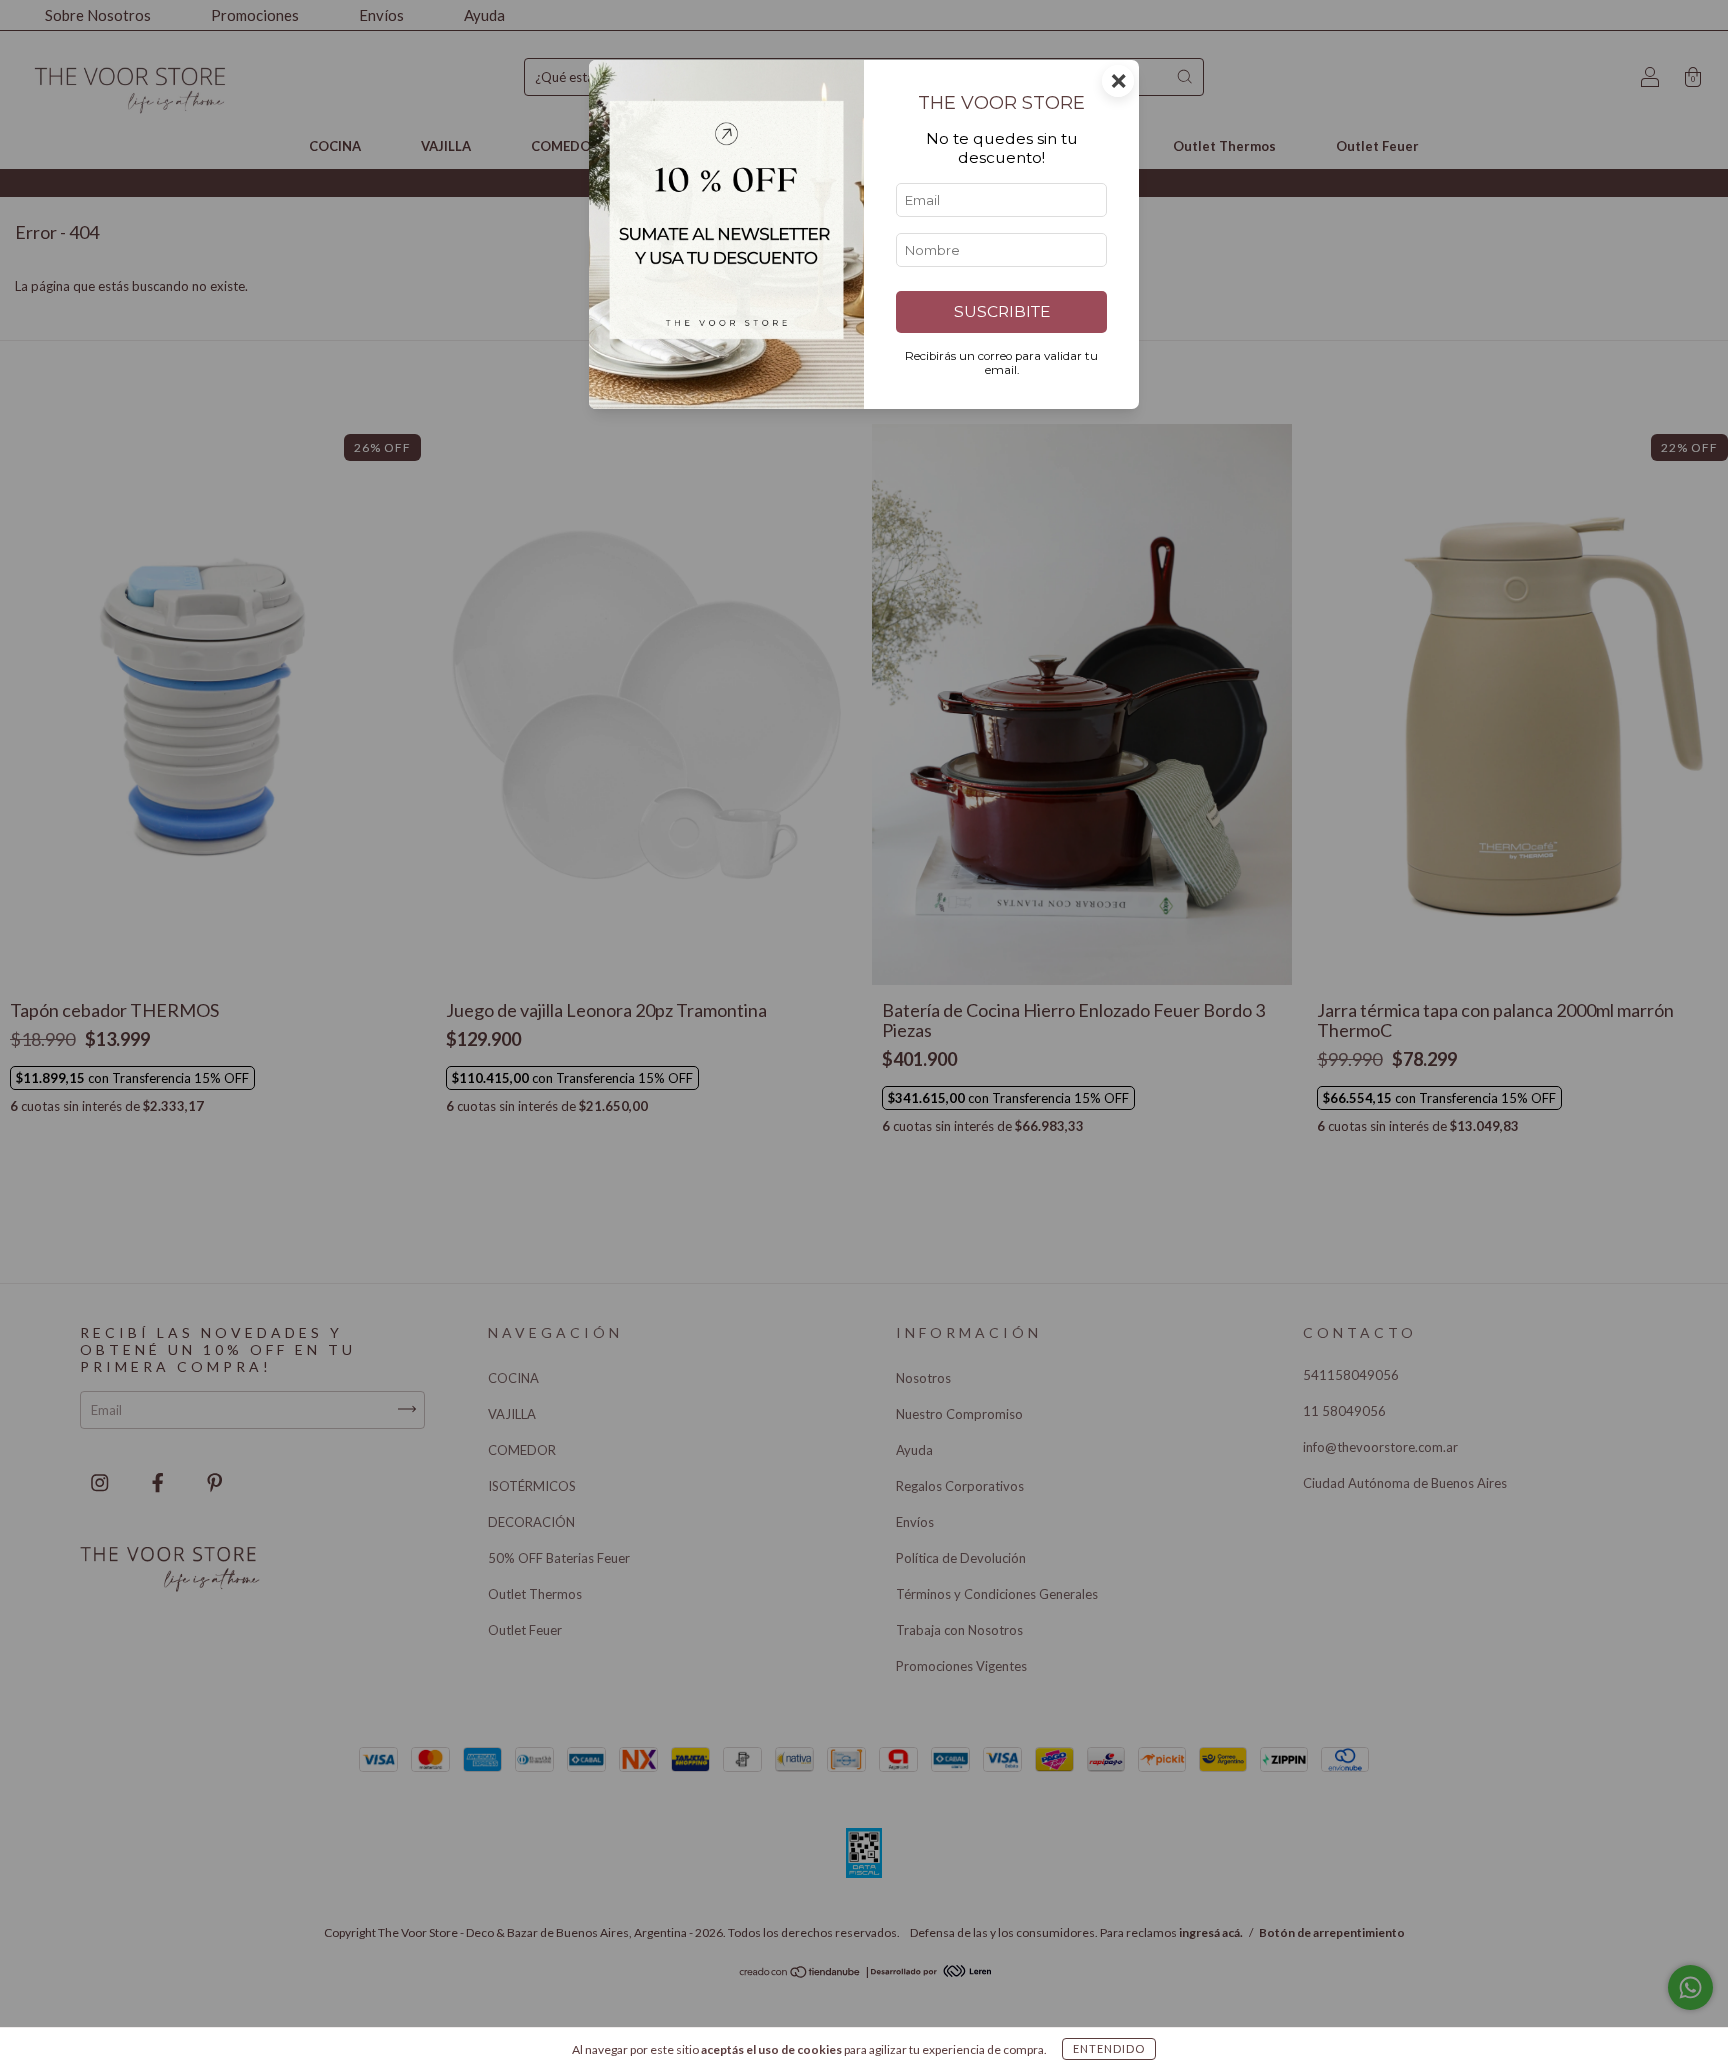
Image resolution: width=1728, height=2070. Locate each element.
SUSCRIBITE (1002, 311)
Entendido (1109, 2048)
